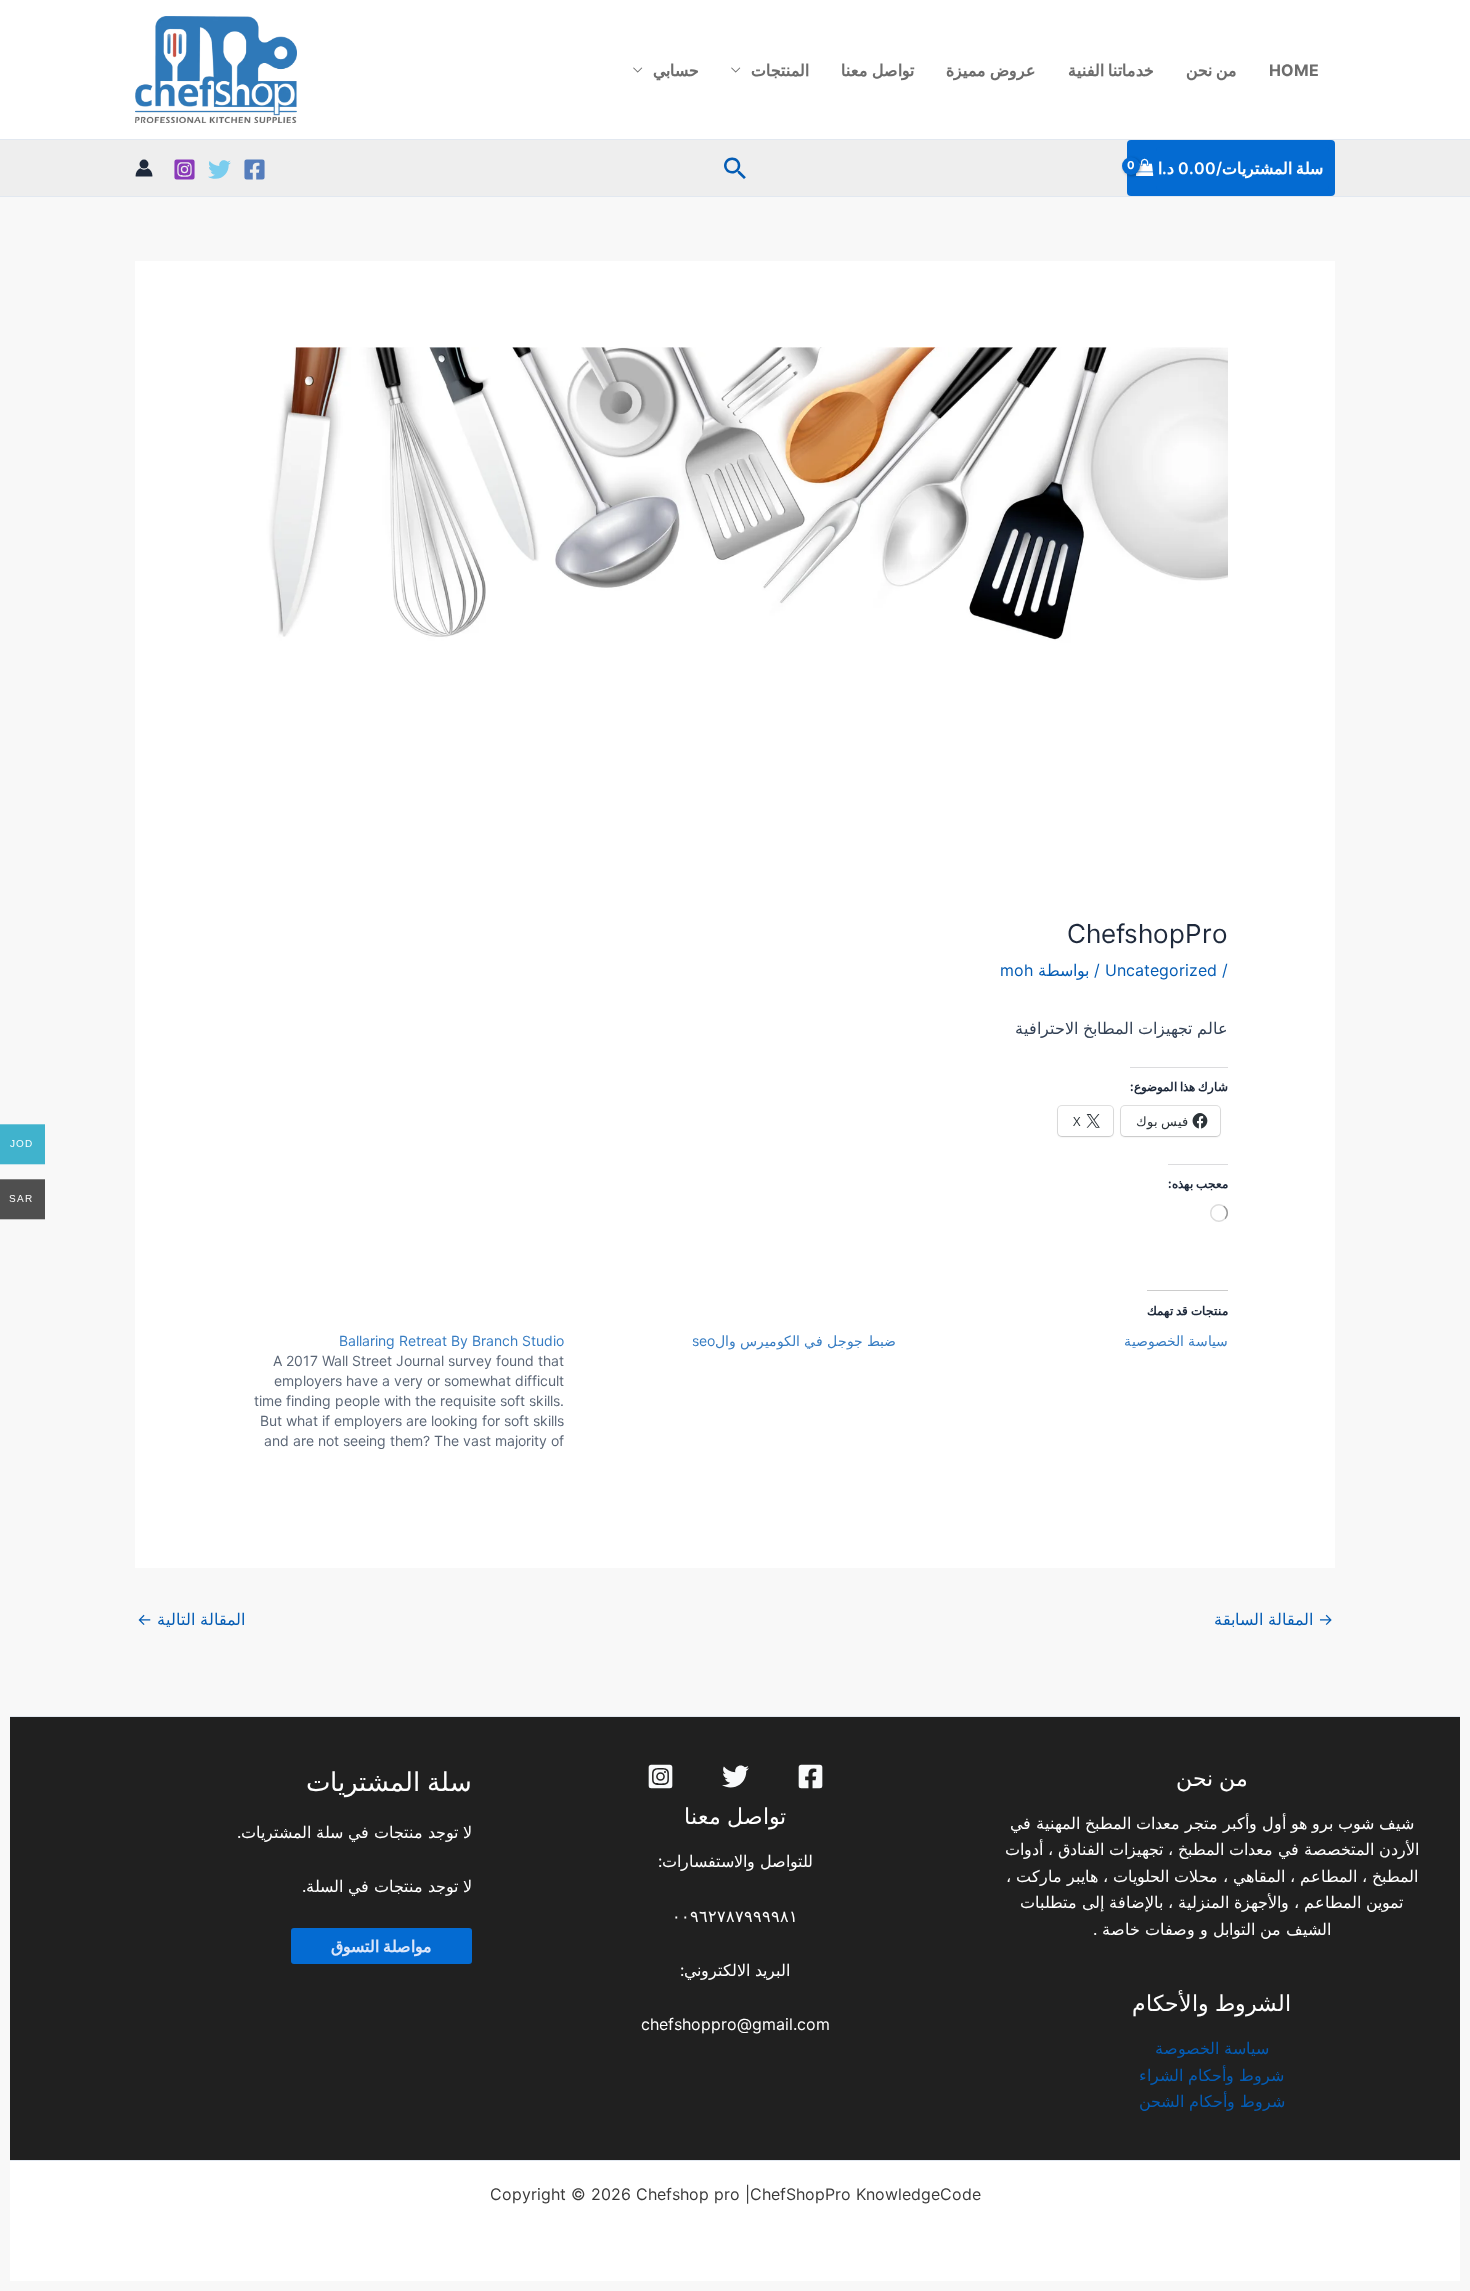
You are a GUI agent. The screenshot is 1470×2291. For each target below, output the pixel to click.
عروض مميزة (991, 70)
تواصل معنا (877, 70)
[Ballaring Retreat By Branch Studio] (398, 1391)
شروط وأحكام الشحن (1212, 2101)
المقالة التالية (191, 1619)
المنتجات (780, 70)
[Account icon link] (144, 168)
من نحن (1211, 70)
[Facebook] (254, 169)
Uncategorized (1161, 970)
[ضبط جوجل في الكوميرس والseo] (730, 1341)
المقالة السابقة (1273, 1619)
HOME (1294, 70)
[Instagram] (184, 169)
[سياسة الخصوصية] (1062, 1341)
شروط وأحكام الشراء (1211, 2075)
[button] (735, 168)
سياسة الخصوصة (1212, 2048)
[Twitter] (219, 169)
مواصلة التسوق (381, 1946)
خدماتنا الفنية (1111, 70)
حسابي (676, 70)
